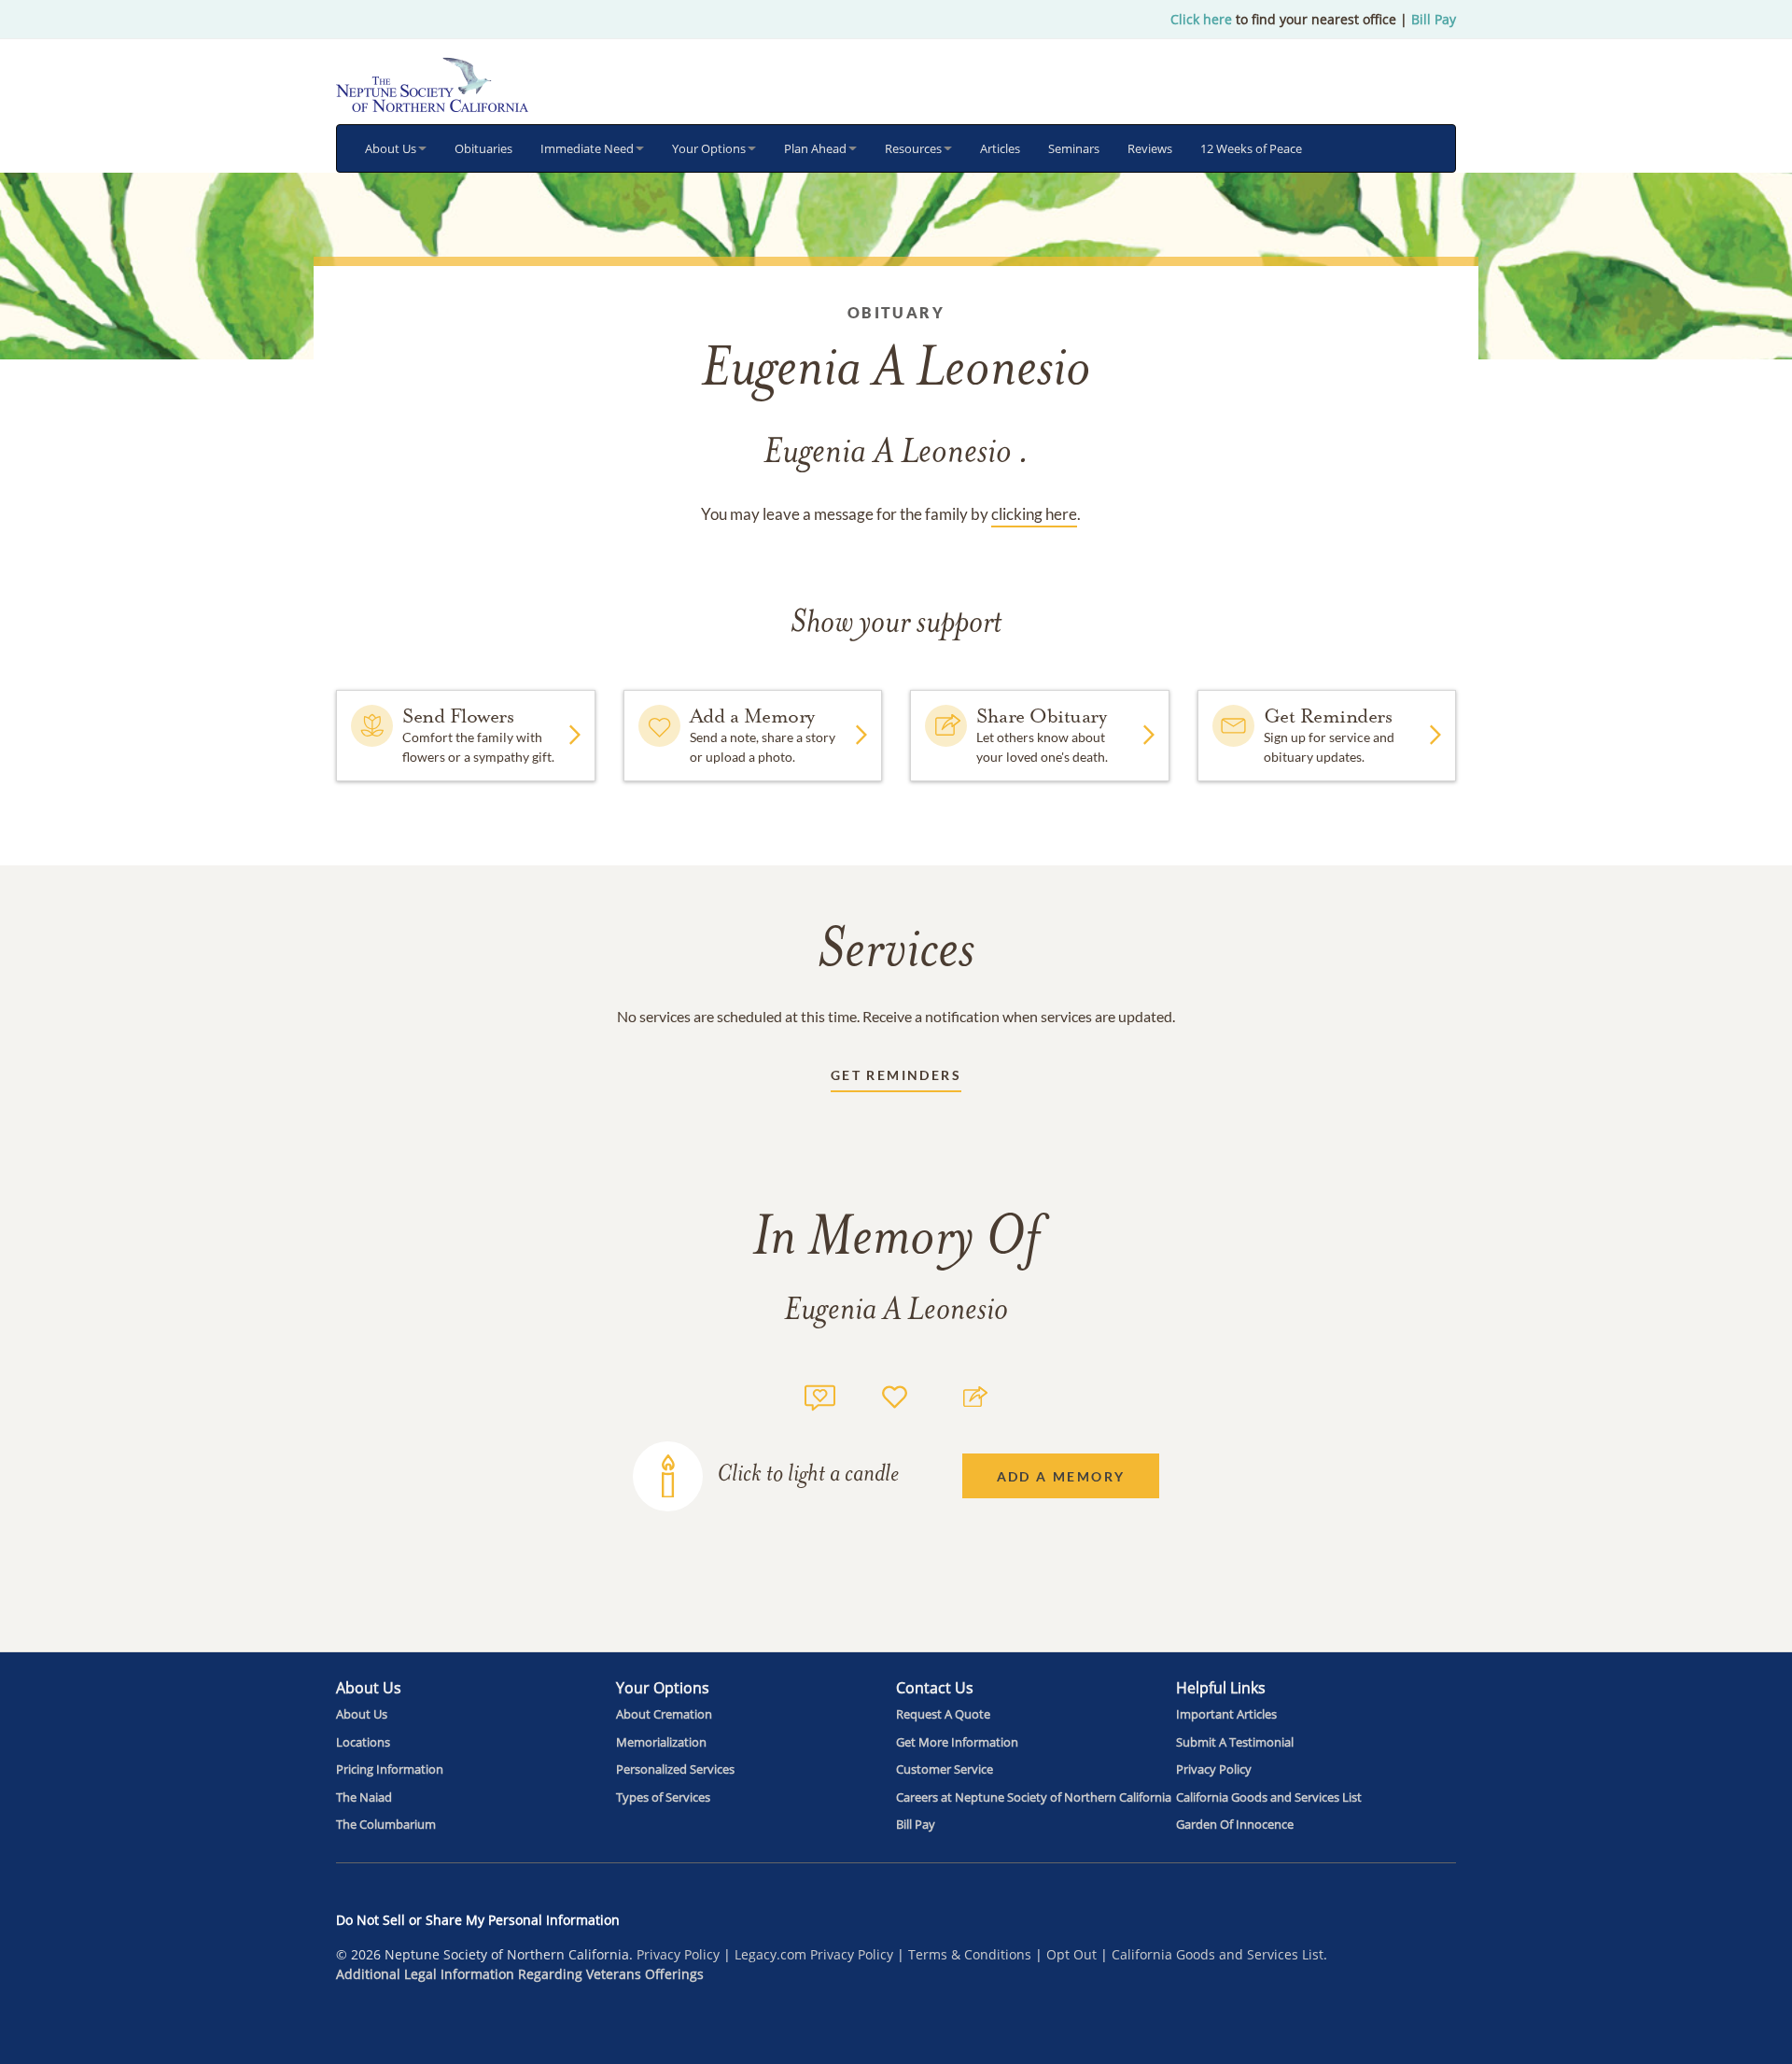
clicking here (1034, 514)
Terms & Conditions (970, 1954)
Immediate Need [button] (587, 148)
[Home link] (432, 84)
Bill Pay (1434, 19)
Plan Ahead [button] (815, 148)
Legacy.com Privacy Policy (814, 1954)
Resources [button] (913, 148)
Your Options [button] (709, 148)
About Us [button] (391, 148)
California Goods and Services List (1218, 1954)
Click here (1201, 19)
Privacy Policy (678, 1954)
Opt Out (1071, 1954)
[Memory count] (820, 1395)
